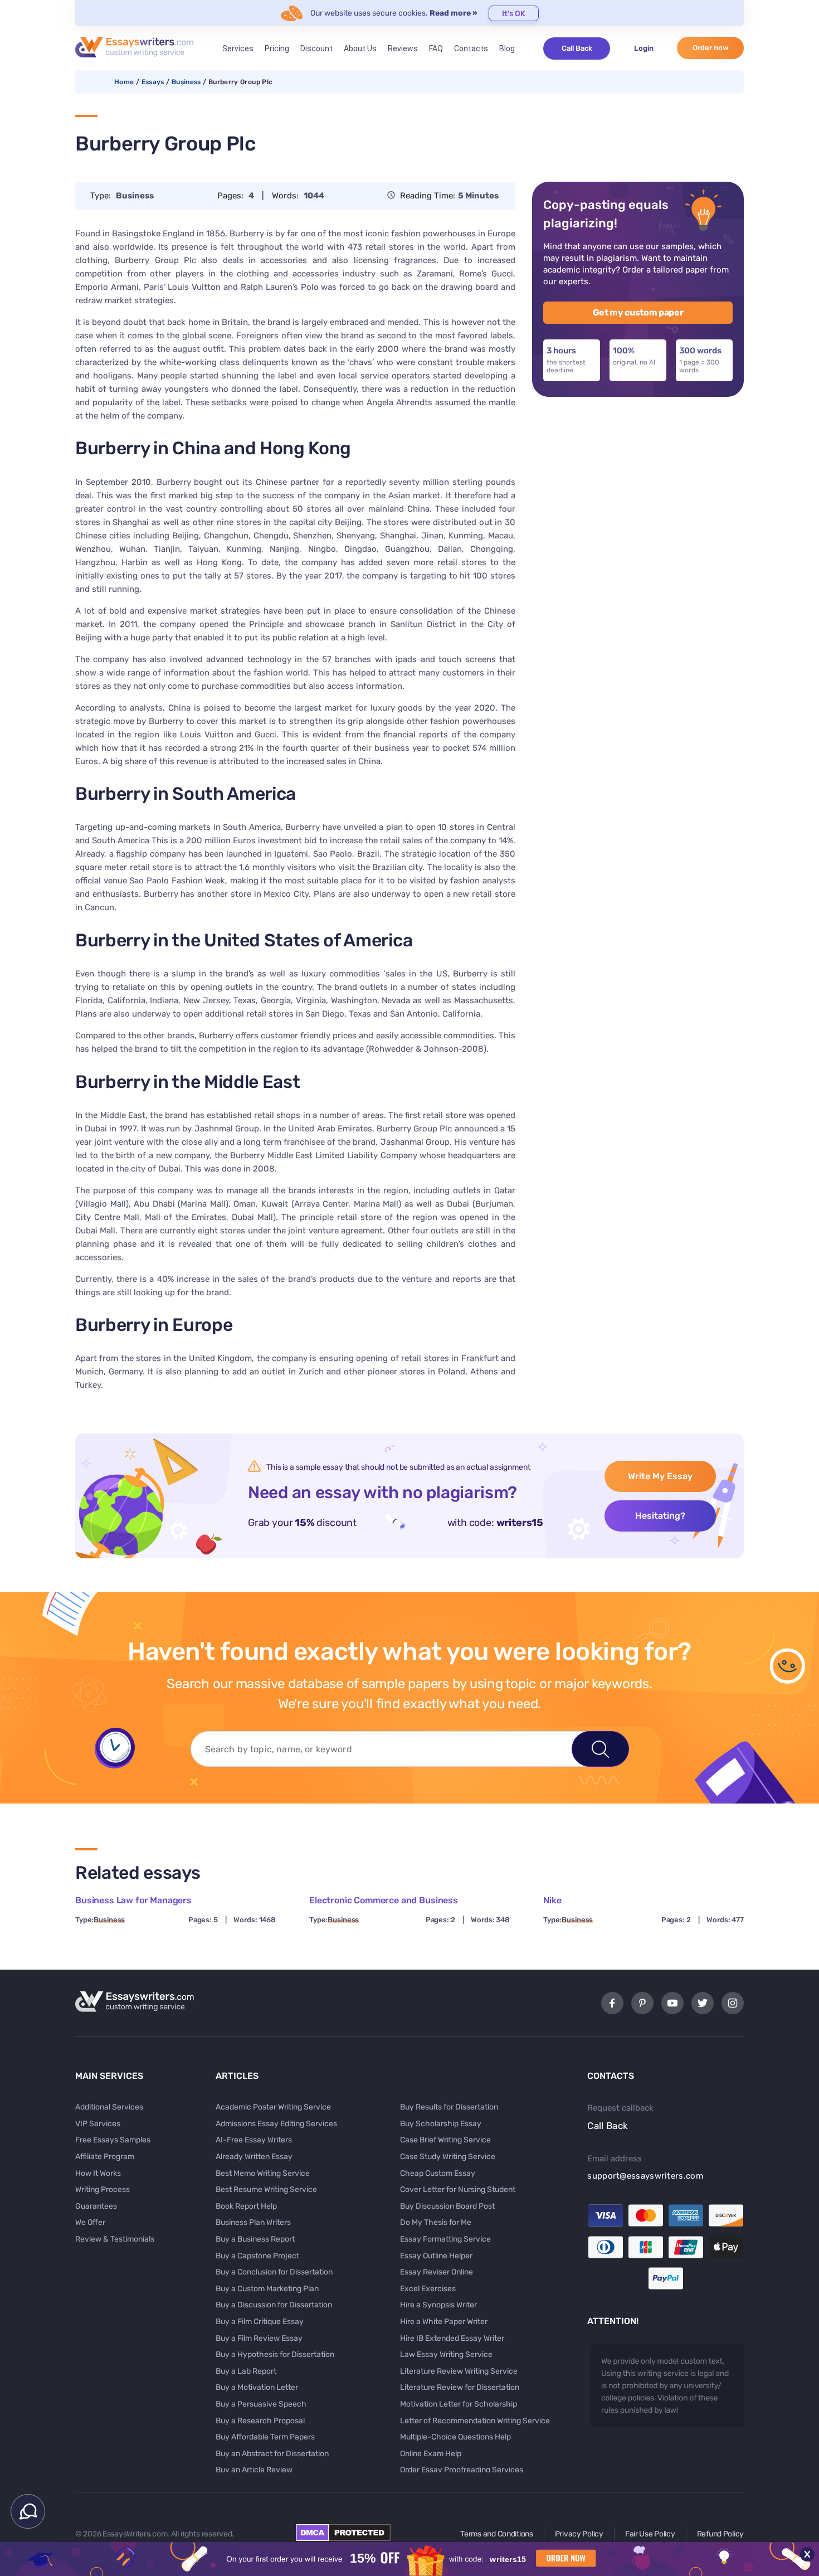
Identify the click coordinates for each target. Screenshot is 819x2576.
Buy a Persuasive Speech (261, 2404)
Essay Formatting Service (445, 2239)
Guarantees (96, 2206)
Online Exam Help (431, 2454)
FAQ (436, 48)
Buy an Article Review (254, 2470)
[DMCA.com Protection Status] (343, 2538)
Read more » (454, 13)
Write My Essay (660, 1476)
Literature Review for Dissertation (460, 2387)
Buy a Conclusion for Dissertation (274, 2272)
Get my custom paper (638, 312)
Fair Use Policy (650, 2534)
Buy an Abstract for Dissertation (272, 2454)
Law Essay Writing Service (446, 2354)
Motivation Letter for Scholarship (459, 2404)
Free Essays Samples (113, 2140)
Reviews (403, 48)
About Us (360, 48)
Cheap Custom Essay (438, 2173)
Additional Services (109, 2107)
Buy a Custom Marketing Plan (267, 2289)
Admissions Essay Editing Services (276, 2124)
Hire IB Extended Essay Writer (452, 2338)
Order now (711, 48)
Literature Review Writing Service (459, 2371)
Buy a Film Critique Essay (260, 2322)
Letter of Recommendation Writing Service (475, 2421)
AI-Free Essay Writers (254, 2140)
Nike (552, 1900)
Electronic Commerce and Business (384, 1900)
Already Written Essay (254, 2157)
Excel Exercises (428, 2289)
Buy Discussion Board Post (447, 2206)
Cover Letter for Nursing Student (458, 2189)
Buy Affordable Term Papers (265, 2437)
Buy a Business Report (255, 2239)
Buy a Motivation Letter (257, 2387)
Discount (316, 48)
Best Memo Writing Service (263, 2173)
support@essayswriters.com (645, 2176)
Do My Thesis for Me (436, 2222)
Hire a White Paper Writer (444, 2322)
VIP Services (98, 2124)
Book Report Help (246, 2206)
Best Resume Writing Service (266, 2189)
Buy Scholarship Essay (441, 2124)
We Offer (90, 2222)
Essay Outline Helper (436, 2256)
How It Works (98, 2173)
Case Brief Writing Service (445, 2140)
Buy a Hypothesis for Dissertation (275, 2354)
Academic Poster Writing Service (273, 2107)
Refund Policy (720, 2534)
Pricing (277, 48)
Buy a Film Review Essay (259, 2338)
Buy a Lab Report (246, 2371)
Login (644, 48)
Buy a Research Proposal (260, 2421)
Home (124, 82)
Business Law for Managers (133, 1900)
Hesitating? (660, 1516)
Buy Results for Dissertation (449, 2107)
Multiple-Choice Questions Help (455, 2437)
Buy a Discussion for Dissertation (274, 2305)
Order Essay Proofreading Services (462, 2470)
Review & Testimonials (115, 2239)
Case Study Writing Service (448, 2157)
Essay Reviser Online (437, 2272)
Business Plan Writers (253, 2222)
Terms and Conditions (496, 2534)
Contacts (471, 48)
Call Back (577, 48)
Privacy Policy (579, 2534)
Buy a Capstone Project (257, 2256)
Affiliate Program (105, 2157)
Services (238, 48)
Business (186, 82)
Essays (153, 82)
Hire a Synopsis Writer (438, 2305)
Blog (507, 48)
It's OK (514, 14)
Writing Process (103, 2189)
